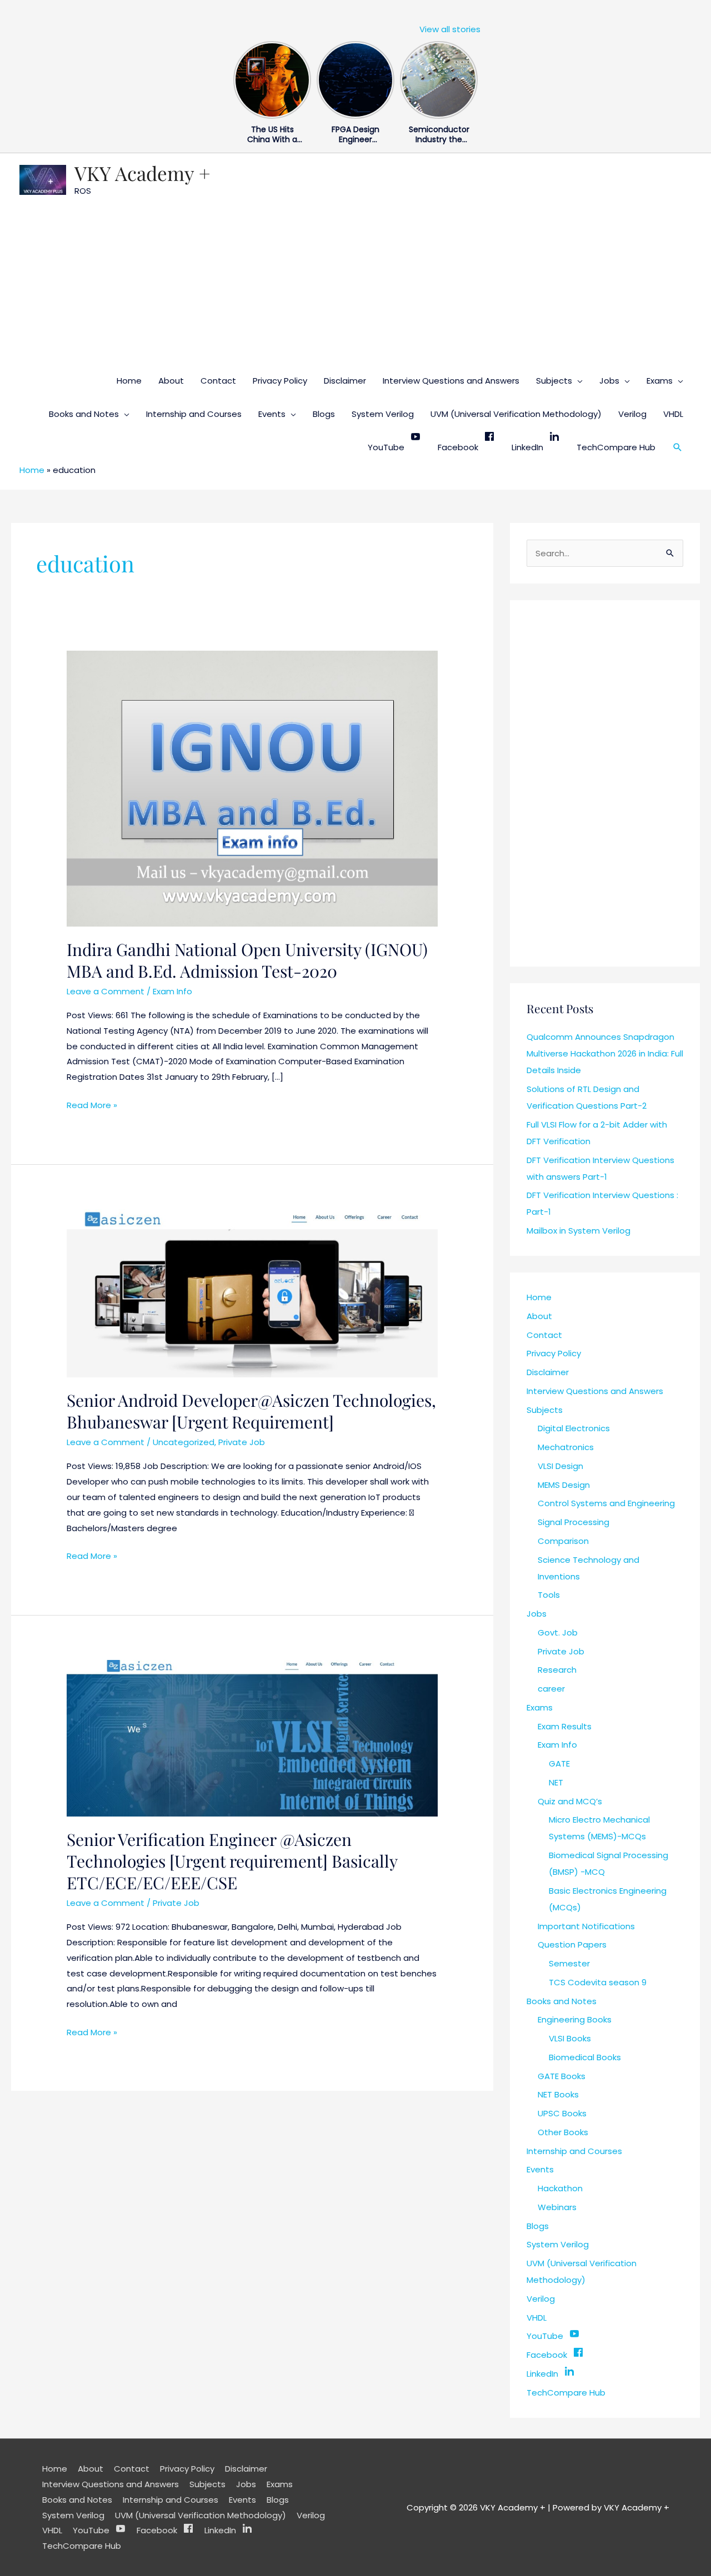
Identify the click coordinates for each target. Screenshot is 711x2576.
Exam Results (565, 1726)
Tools (549, 1595)
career (551, 1689)
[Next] (471, 77)
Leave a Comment (106, 991)
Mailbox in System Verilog (579, 1231)
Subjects (554, 381)
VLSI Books (570, 2038)
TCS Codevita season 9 (598, 1982)
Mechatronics (566, 1447)
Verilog (632, 414)
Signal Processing (574, 1522)
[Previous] (240, 77)
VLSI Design (560, 1466)
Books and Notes (84, 414)
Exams (660, 381)
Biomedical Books (585, 2057)
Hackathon (560, 2188)
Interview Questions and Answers (451, 381)
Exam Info (172, 991)
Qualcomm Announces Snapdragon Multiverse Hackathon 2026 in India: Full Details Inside (605, 1053)
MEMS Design (564, 1485)
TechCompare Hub (616, 447)
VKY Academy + (142, 173)
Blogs (324, 414)
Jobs (609, 381)
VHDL (673, 414)
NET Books (558, 2094)
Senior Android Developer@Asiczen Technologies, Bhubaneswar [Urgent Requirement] (251, 1411)
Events (272, 414)
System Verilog (383, 414)
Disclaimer (345, 381)
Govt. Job (558, 1632)
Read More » (92, 1104)
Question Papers (572, 1944)
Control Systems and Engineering (606, 1503)
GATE (559, 1764)
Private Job (242, 1442)
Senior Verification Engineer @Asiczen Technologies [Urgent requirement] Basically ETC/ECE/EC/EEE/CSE (232, 1861)
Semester (569, 1963)
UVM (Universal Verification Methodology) (516, 414)
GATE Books (562, 2076)
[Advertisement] (355, 281)
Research (557, 1670)
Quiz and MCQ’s (570, 1801)
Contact (218, 381)
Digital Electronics (574, 1428)
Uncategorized (184, 1442)
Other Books (563, 2132)
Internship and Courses (194, 414)
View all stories (450, 29)
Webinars (557, 2207)
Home (129, 381)
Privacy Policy (280, 381)
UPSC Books (562, 2113)
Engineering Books (575, 2019)
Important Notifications (586, 1926)
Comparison (563, 1541)
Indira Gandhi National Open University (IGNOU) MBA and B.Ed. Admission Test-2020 (247, 960)
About (171, 381)
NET (556, 1782)
